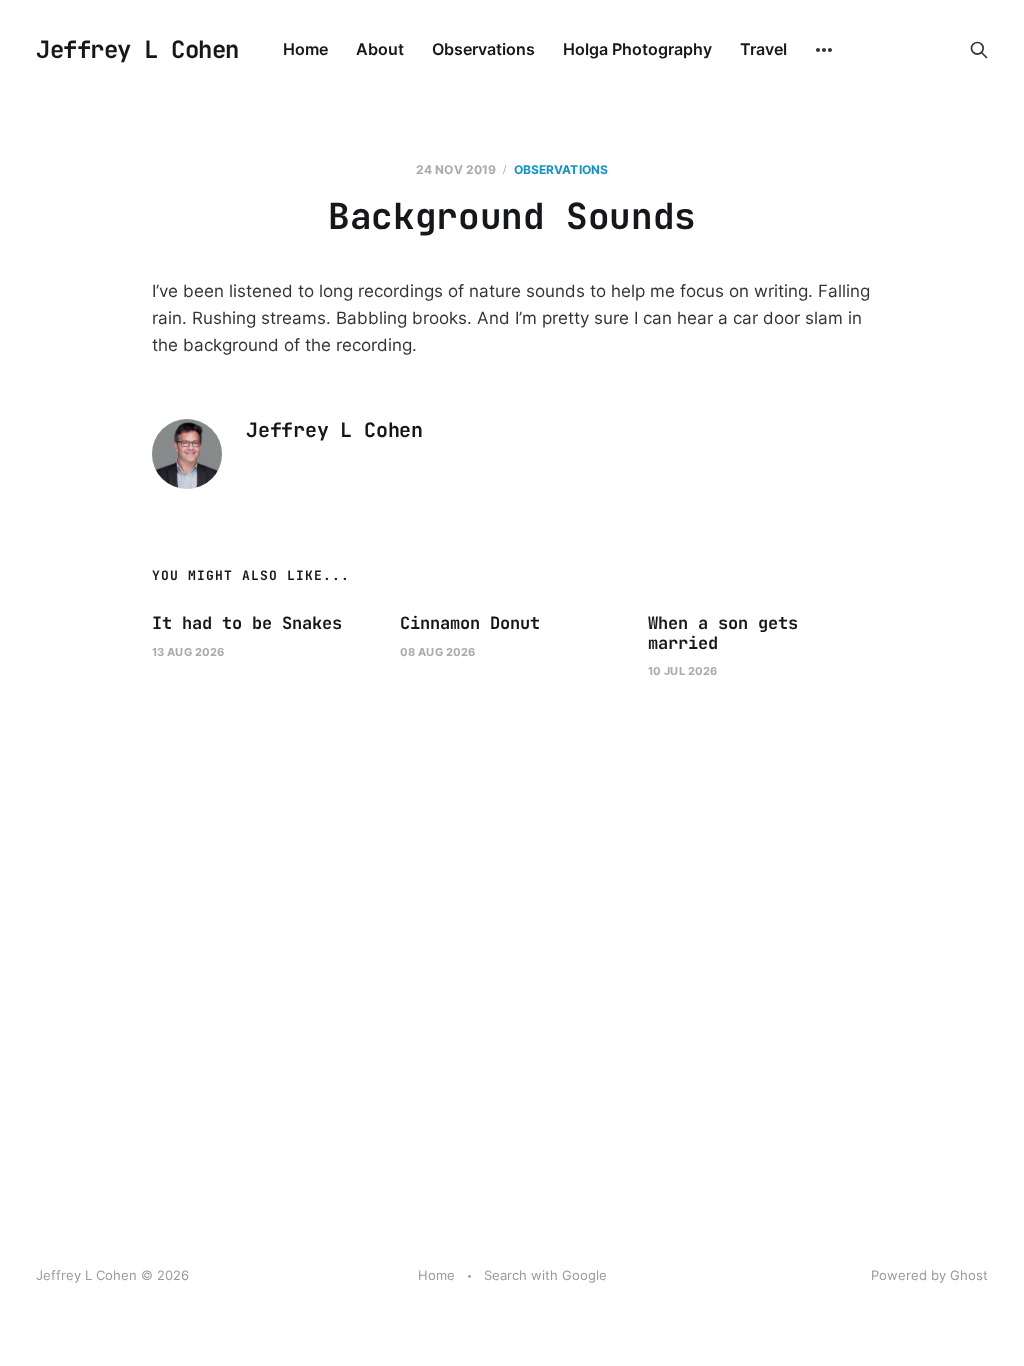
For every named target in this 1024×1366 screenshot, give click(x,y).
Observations (483, 49)
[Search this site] (979, 50)
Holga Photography (637, 49)
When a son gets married (723, 633)
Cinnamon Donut (470, 623)
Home (305, 49)
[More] (824, 50)
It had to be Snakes (247, 623)
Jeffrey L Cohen (137, 50)
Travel (763, 49)
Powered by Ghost (929, 1275)
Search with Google (545, 1275)
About (380, 49)
